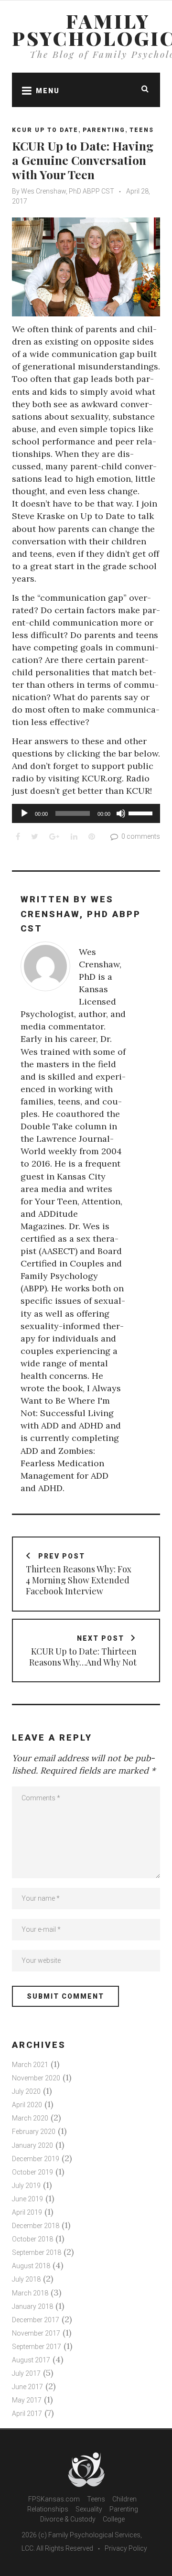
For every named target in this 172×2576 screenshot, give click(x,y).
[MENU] (24, 90)
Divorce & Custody (68, 2519)
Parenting (104, 130)
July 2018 (26, 2279)
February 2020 (34, 2132)
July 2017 (26, 2373)
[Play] (24, 813)
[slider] (142, 812)
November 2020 (36, 2078)
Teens (142, 130)
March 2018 (30, 2293)
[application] (86, 813)
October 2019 (32, 2172)
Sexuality (89, 2509)
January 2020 (32, 2145)
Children (124, 2499)
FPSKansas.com (54, 2499)
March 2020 (30, 2118)
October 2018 (32, 2239)
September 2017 (37, 2347)
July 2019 (26, 2186)
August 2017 (31, 2360)
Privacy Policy (126, 2548)
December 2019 (36, 2159)
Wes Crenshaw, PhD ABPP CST (68, 191)
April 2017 (27, 2414)
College (114, 2519)
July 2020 (26, 2091)
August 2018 (31, 2266)
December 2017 (36, 2320)
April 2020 (27, 2105)
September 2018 (37, 2252)
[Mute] (121, 813)
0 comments (141, 836)
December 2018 (36, 2226)
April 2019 (27, 2212)
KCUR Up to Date (45, 130)
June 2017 (27, 2387)
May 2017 (27, 2400)
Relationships (48, 2509)
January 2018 (32, 2306)
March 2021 (30, 2065)
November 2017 (36, 2333)
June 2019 (27, 2199)
